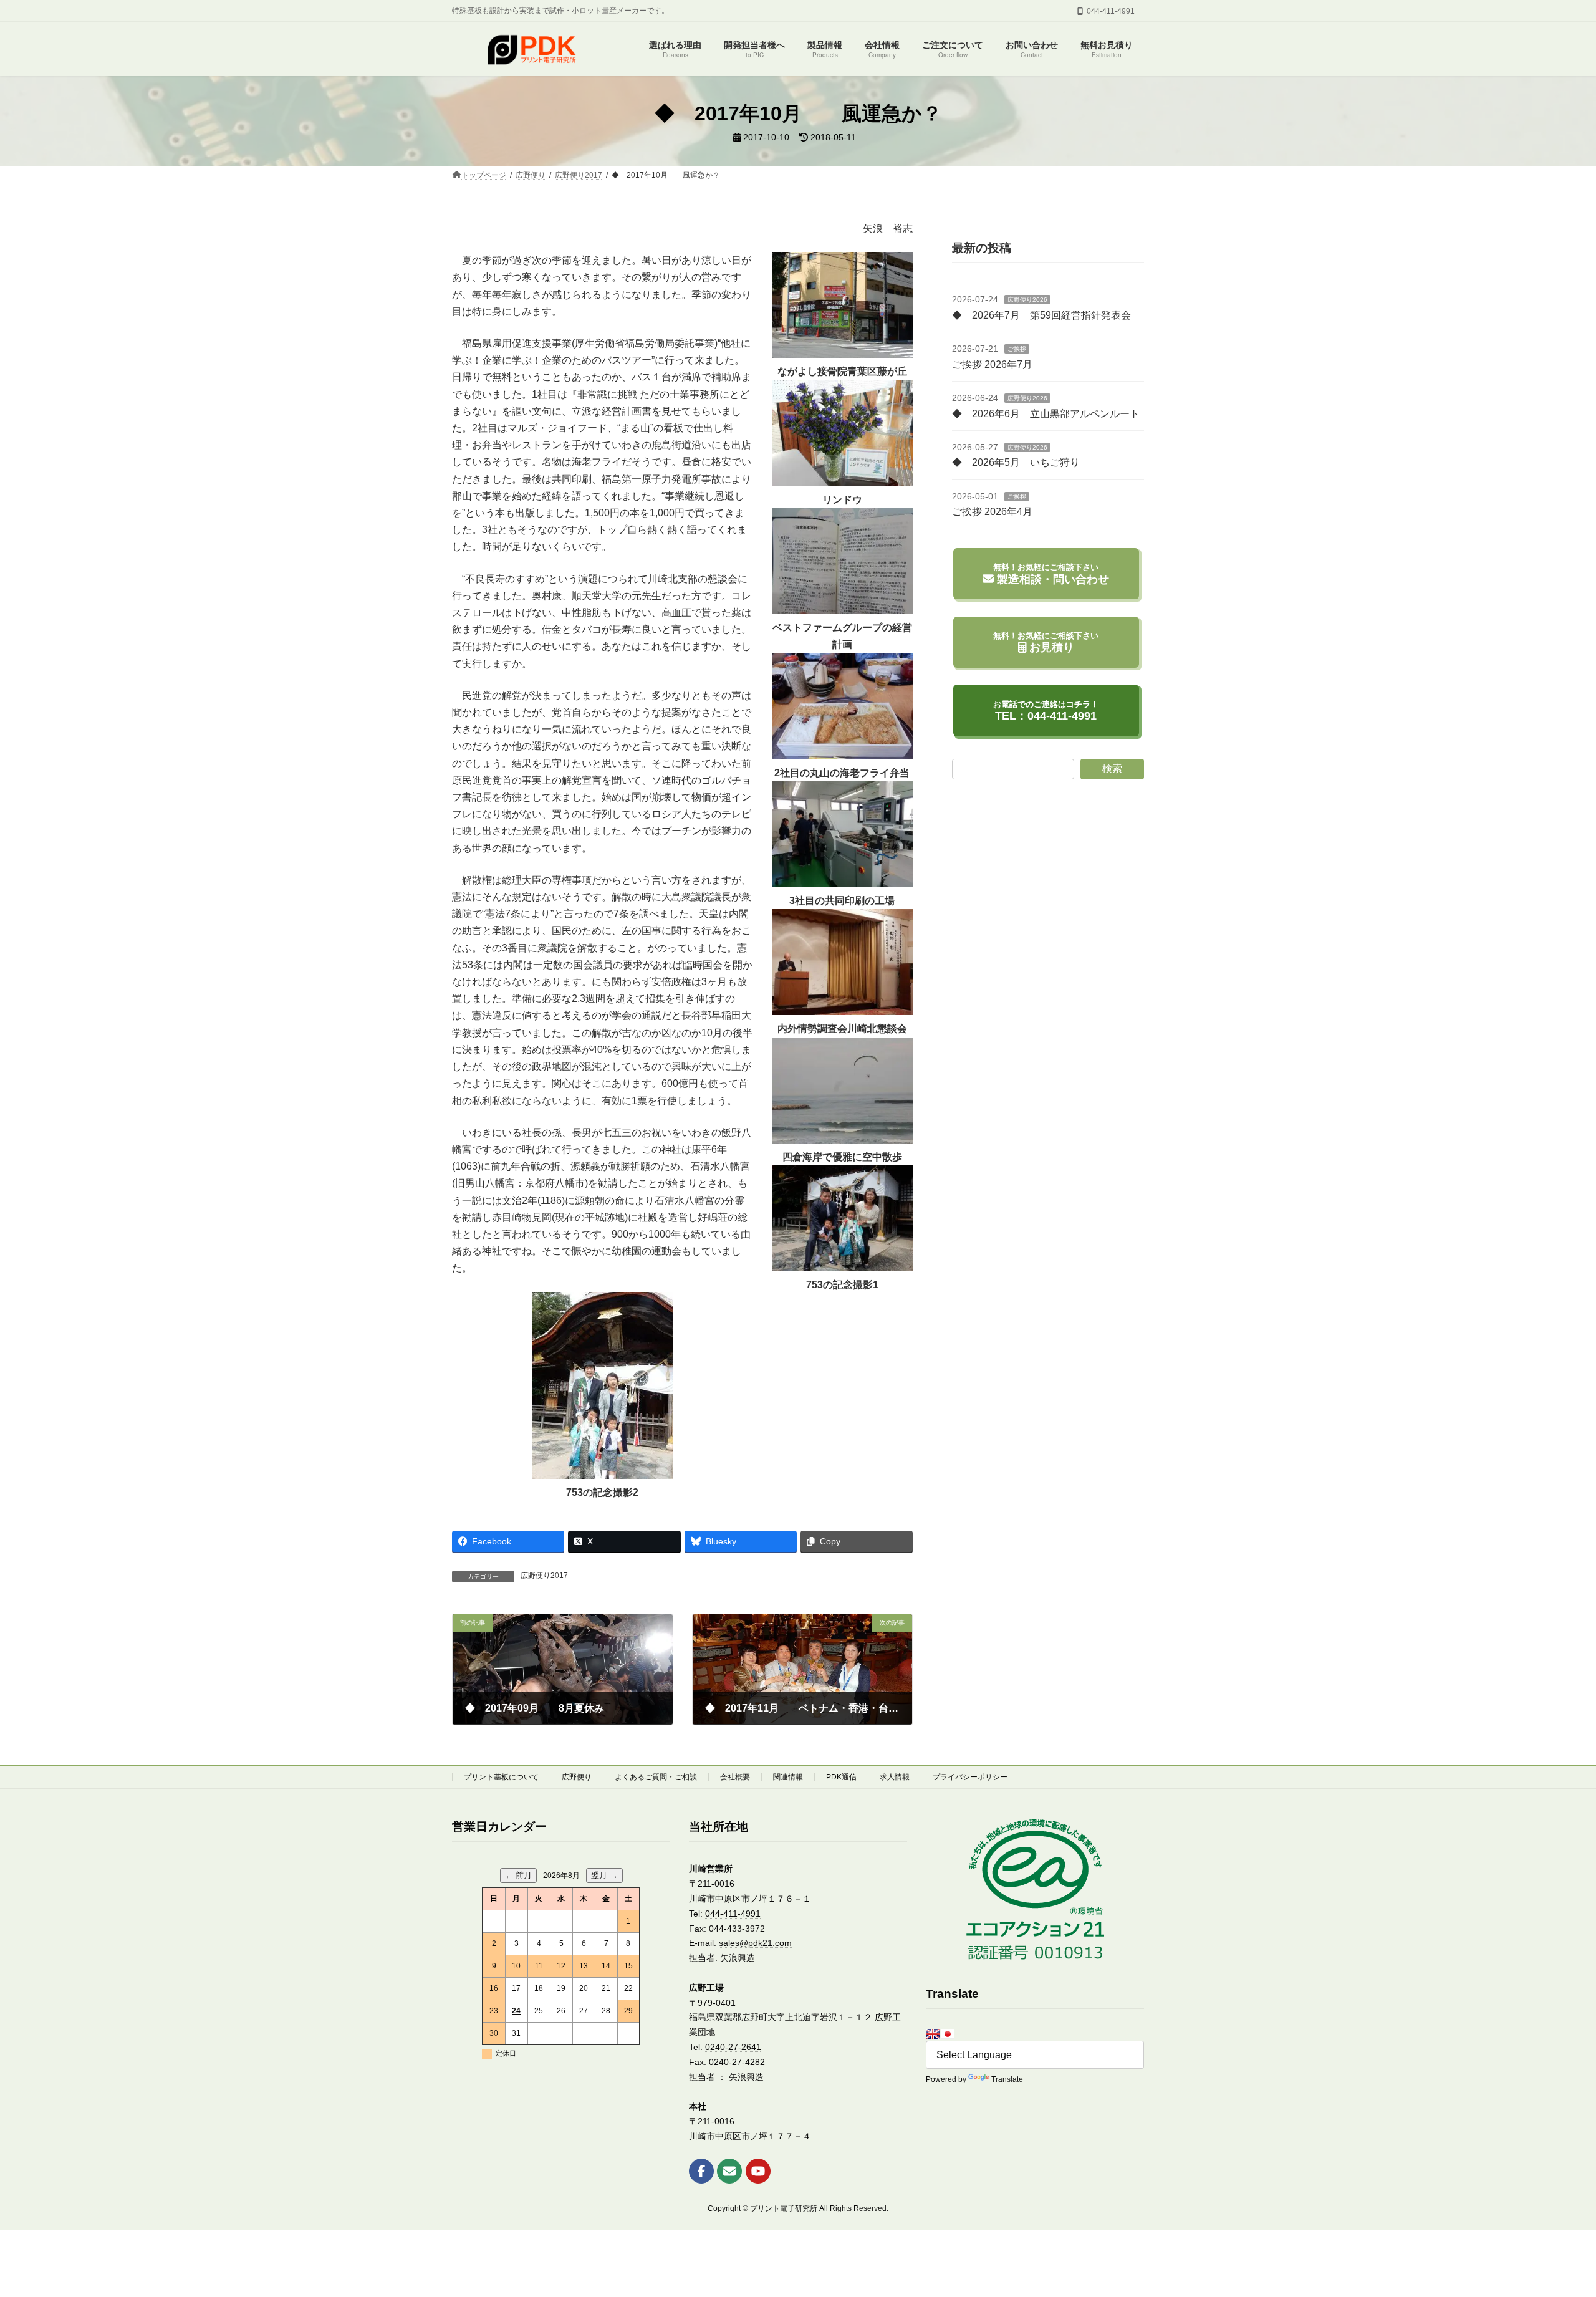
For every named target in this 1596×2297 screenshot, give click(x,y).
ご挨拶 (1017, 349)
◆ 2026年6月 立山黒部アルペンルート (1046, 413)
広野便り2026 (1027, 300)
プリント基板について (501, 1777)
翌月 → (604, 1875)
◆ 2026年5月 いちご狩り (1016, 462)
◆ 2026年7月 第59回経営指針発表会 (1041, 315)
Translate (1007, 2079)
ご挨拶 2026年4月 (992, 512)
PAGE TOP (1550, 2216)
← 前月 (518, 1875)
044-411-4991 (733, 1914)
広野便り (577, 1777)
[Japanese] (948, 2034)
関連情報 (788, 1777)
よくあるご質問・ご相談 (656, 1777)
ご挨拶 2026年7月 (992, 364)
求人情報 (895, 1777)
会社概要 (735, 1777)
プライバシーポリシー (970, 1777)
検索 (1112, 768)
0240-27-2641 (733, 2047)
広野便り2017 (544, 1576)
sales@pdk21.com (755, 1943)
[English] (933, 2034)
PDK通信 (841, 1777)
